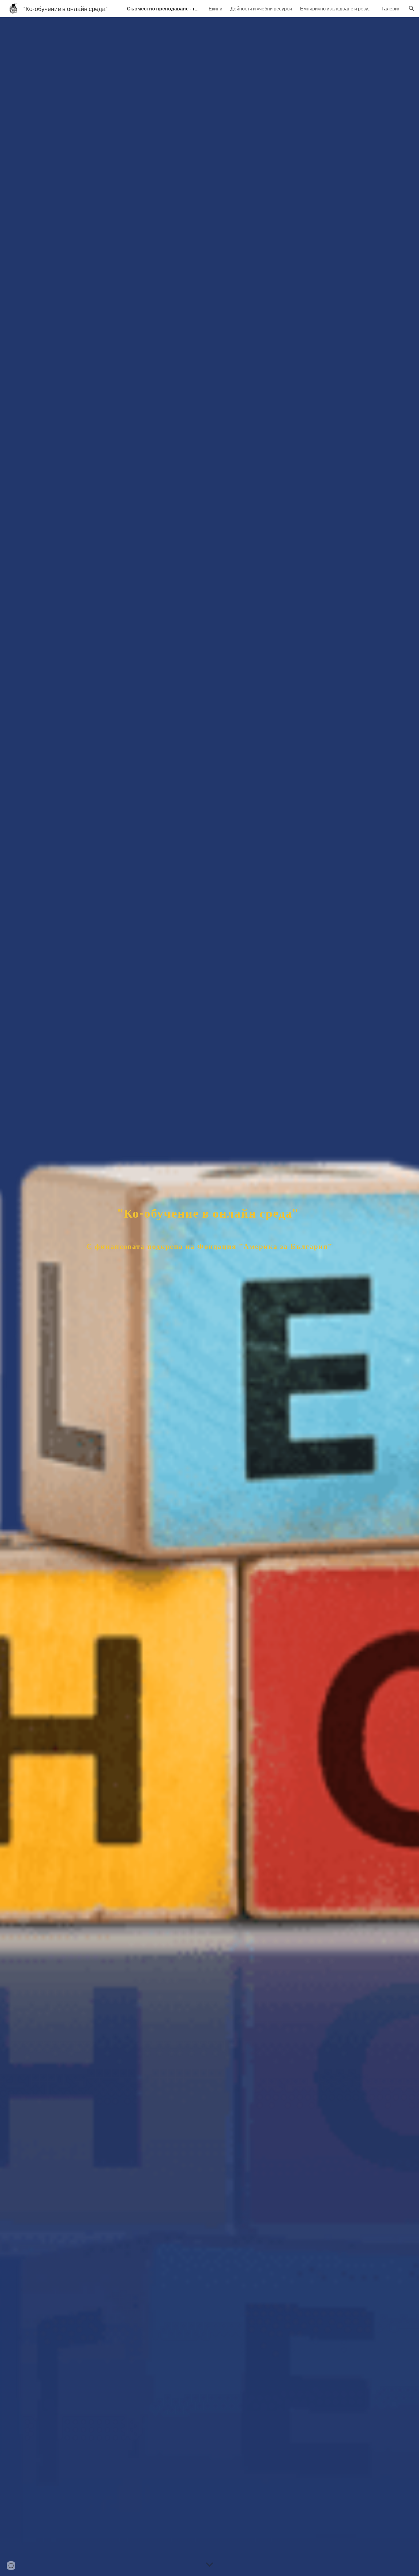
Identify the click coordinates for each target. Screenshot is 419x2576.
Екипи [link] (215, 8)
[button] (412, 9)
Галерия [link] (391, 8)
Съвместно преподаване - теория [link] (164, 8)
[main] (209, 1297)
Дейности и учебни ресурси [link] (261, 8)
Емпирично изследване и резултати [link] (337, 8)
